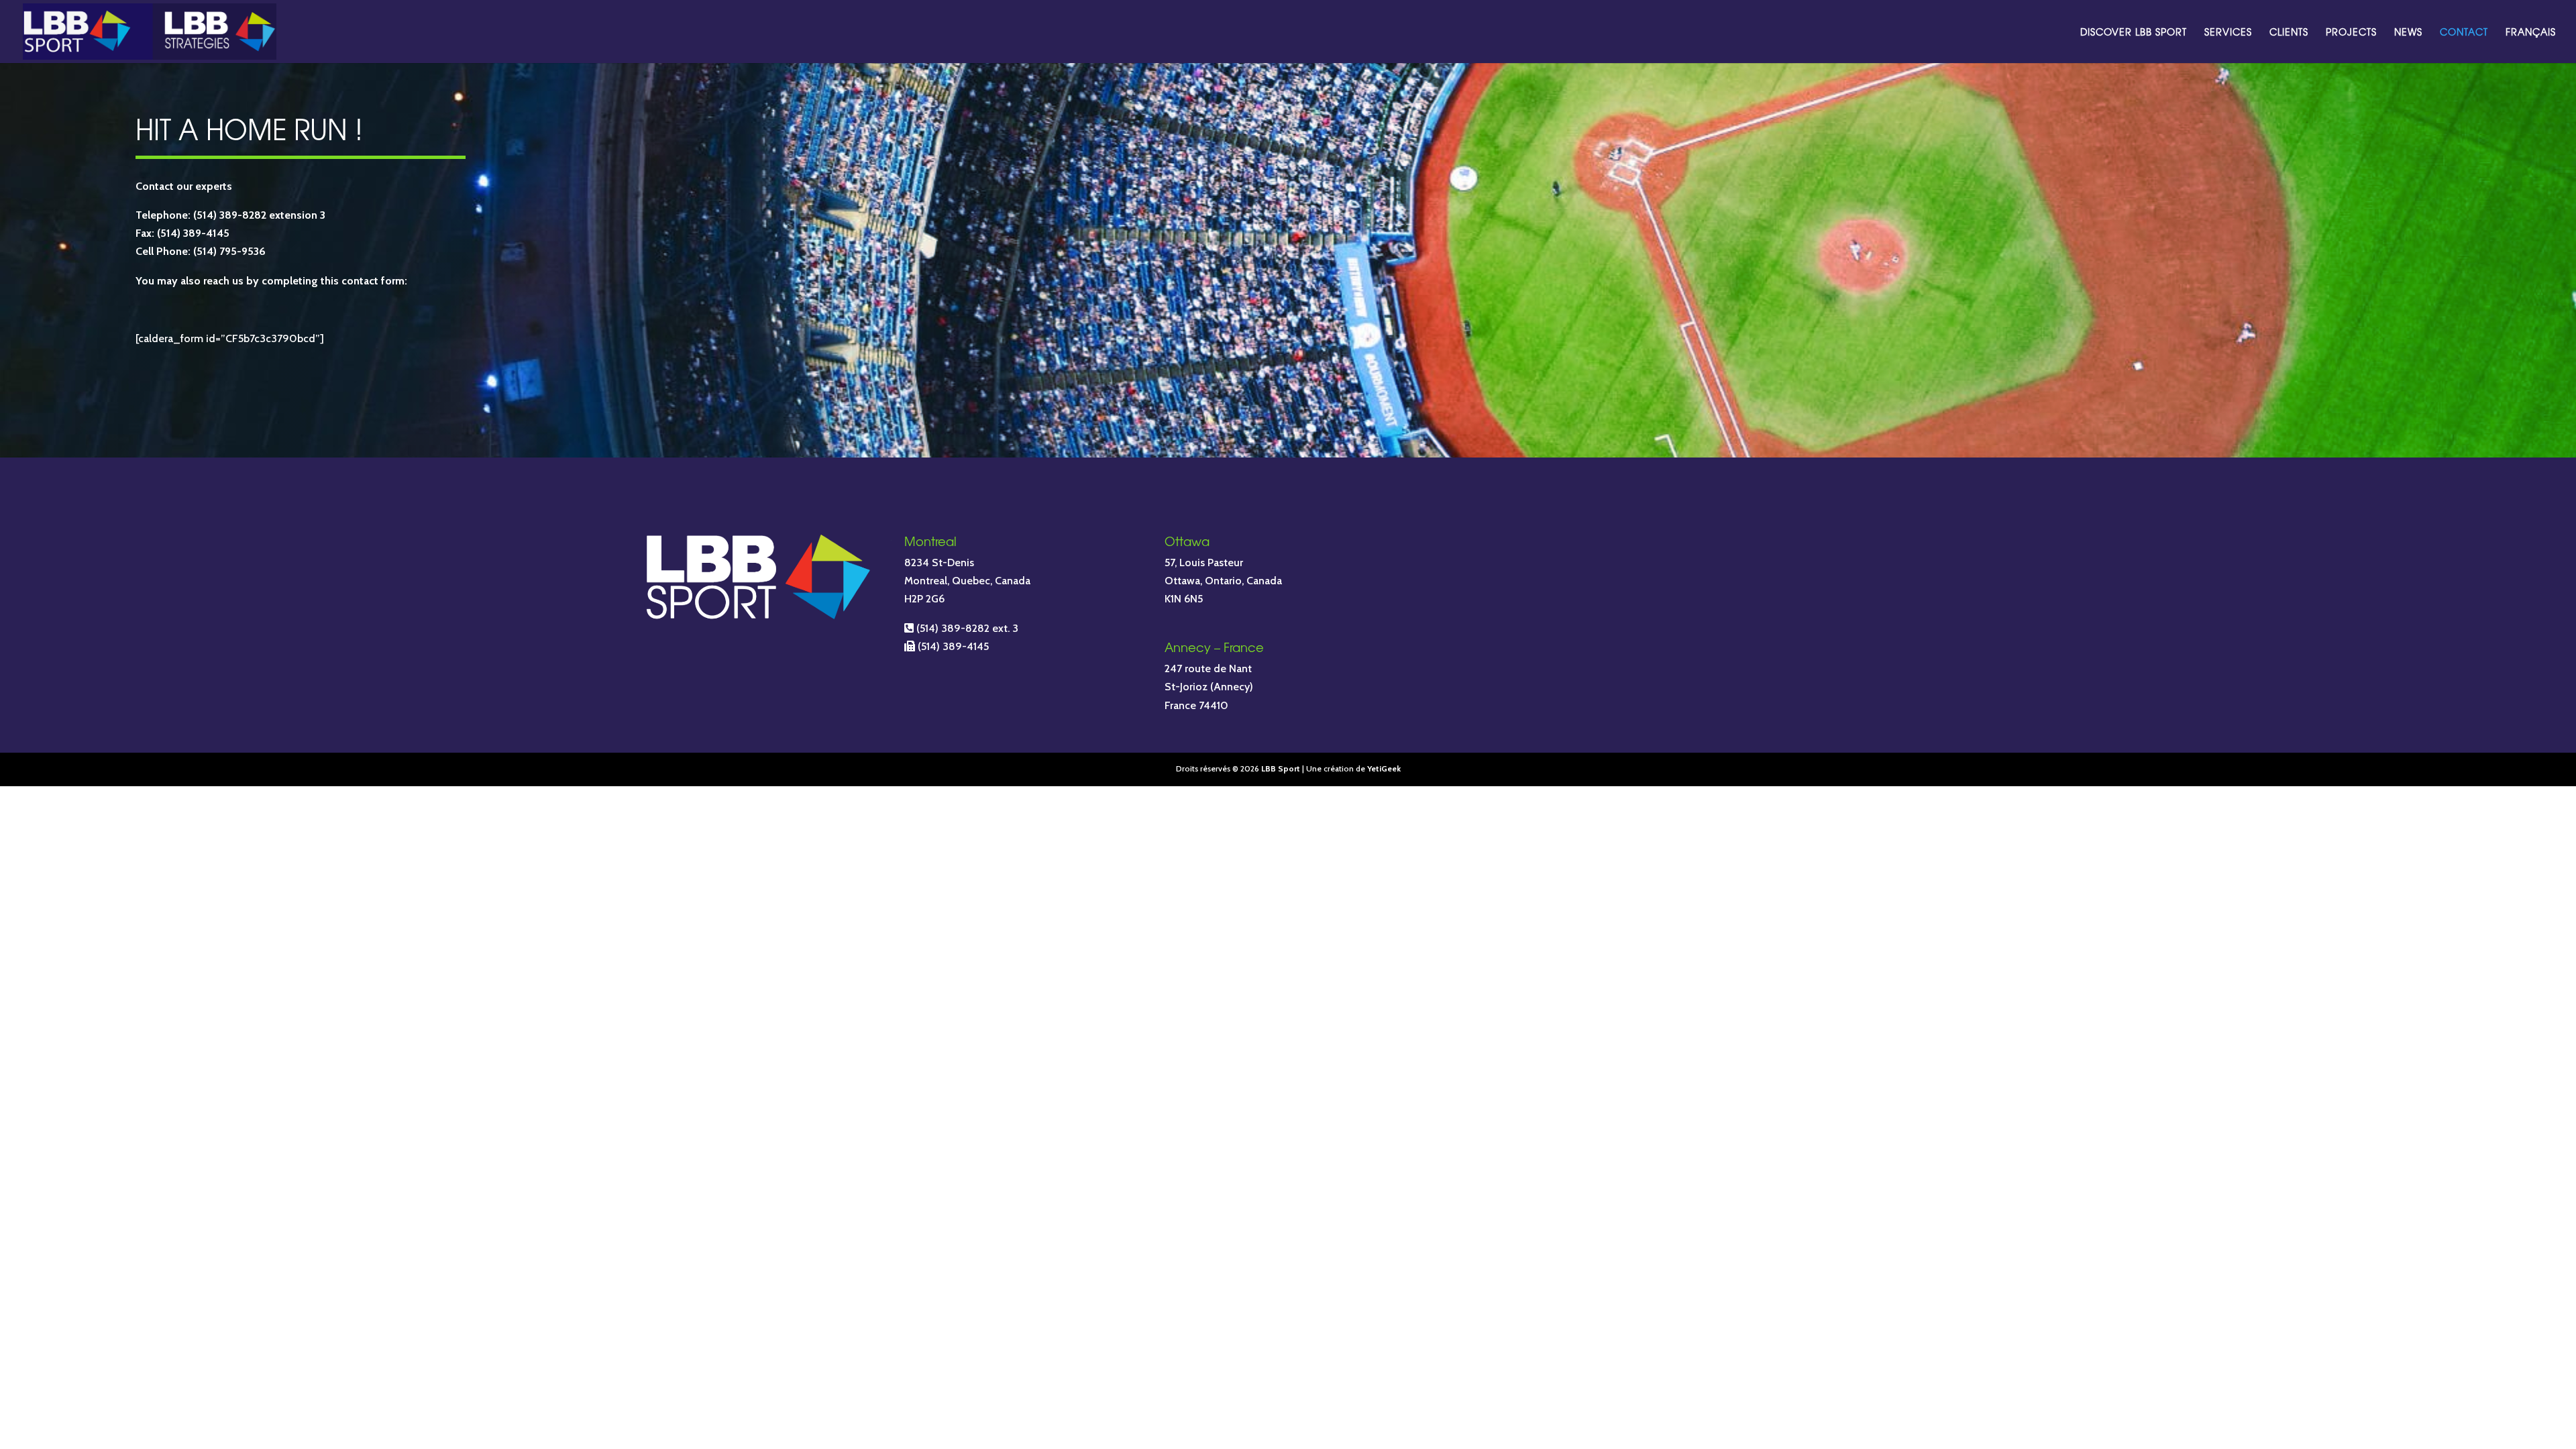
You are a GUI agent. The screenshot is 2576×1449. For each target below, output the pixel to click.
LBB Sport (1281, 768)
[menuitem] (2531, 45)
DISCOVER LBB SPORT (2134, 33)
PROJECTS (2351, 33)
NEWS (2408, 33)
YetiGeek (1384, 768)
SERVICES (2228, 33)
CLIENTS (2289, 33)
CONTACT (2464, 33)
